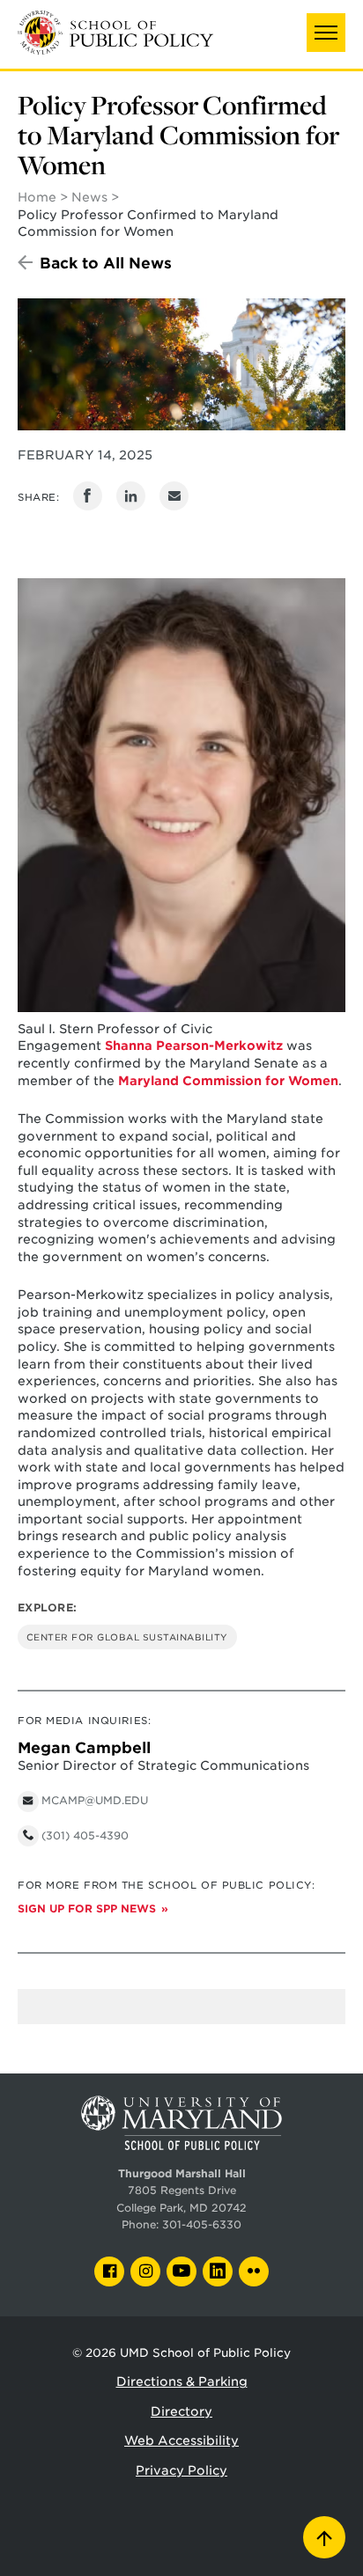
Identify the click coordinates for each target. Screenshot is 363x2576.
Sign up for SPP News (87, 1909)
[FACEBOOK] (109, 2271)
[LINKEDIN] (218, 2271)
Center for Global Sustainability (127, 1637)
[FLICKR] (254, 2271)
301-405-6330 (202, 2225)
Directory (181, 2411)
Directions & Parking (182, 2382)
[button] (326, 33)
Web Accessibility (181, 2440)
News (89, 197)
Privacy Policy (181, 2470)
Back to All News (106, 263)
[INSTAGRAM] (145, 2271)
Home (37, 197)
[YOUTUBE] (181, 2271)
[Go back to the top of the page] (324, 2537)
